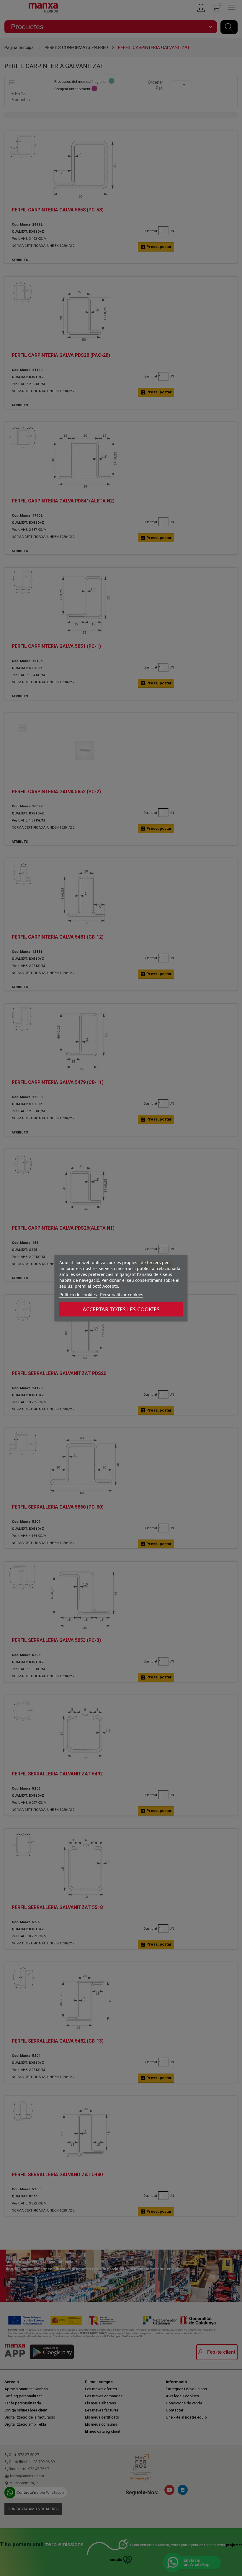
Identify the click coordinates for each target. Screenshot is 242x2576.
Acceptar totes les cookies (121, 1309)
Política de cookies (78, 1294)
